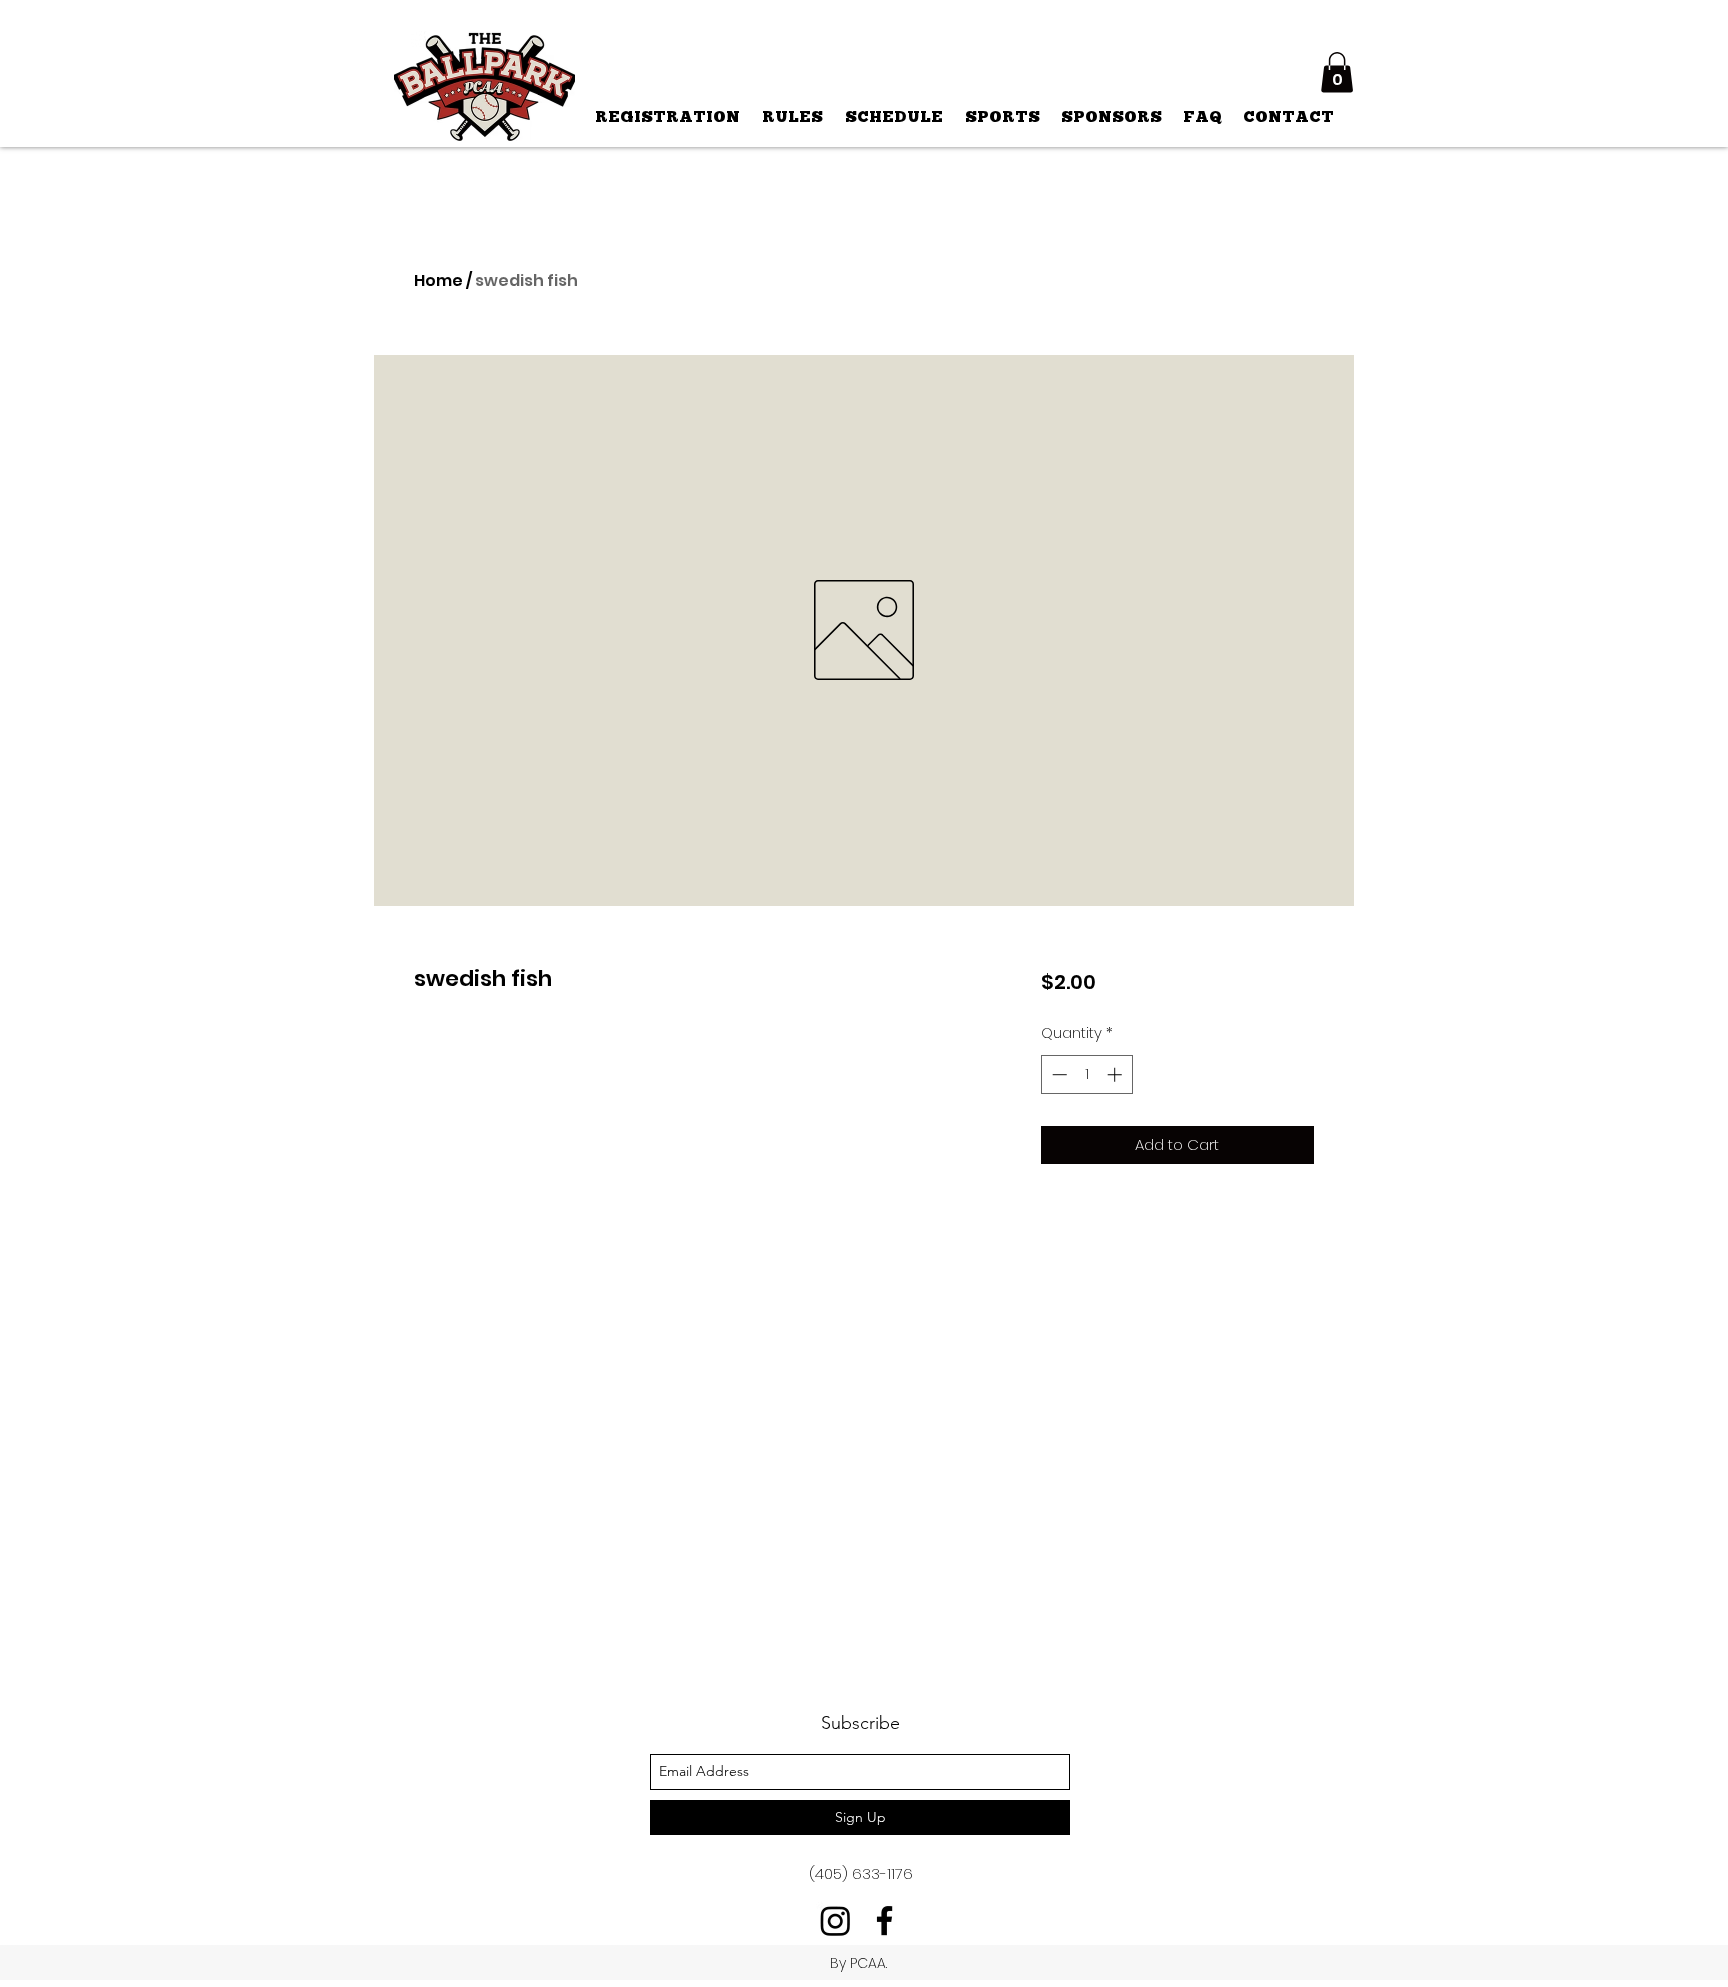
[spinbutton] (1086, 1074)
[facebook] (884, 1920)
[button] (1337, 72)
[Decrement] (1057, 1074)
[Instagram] (835, 1920)
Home (438, 280)
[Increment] (1116, 1074)
